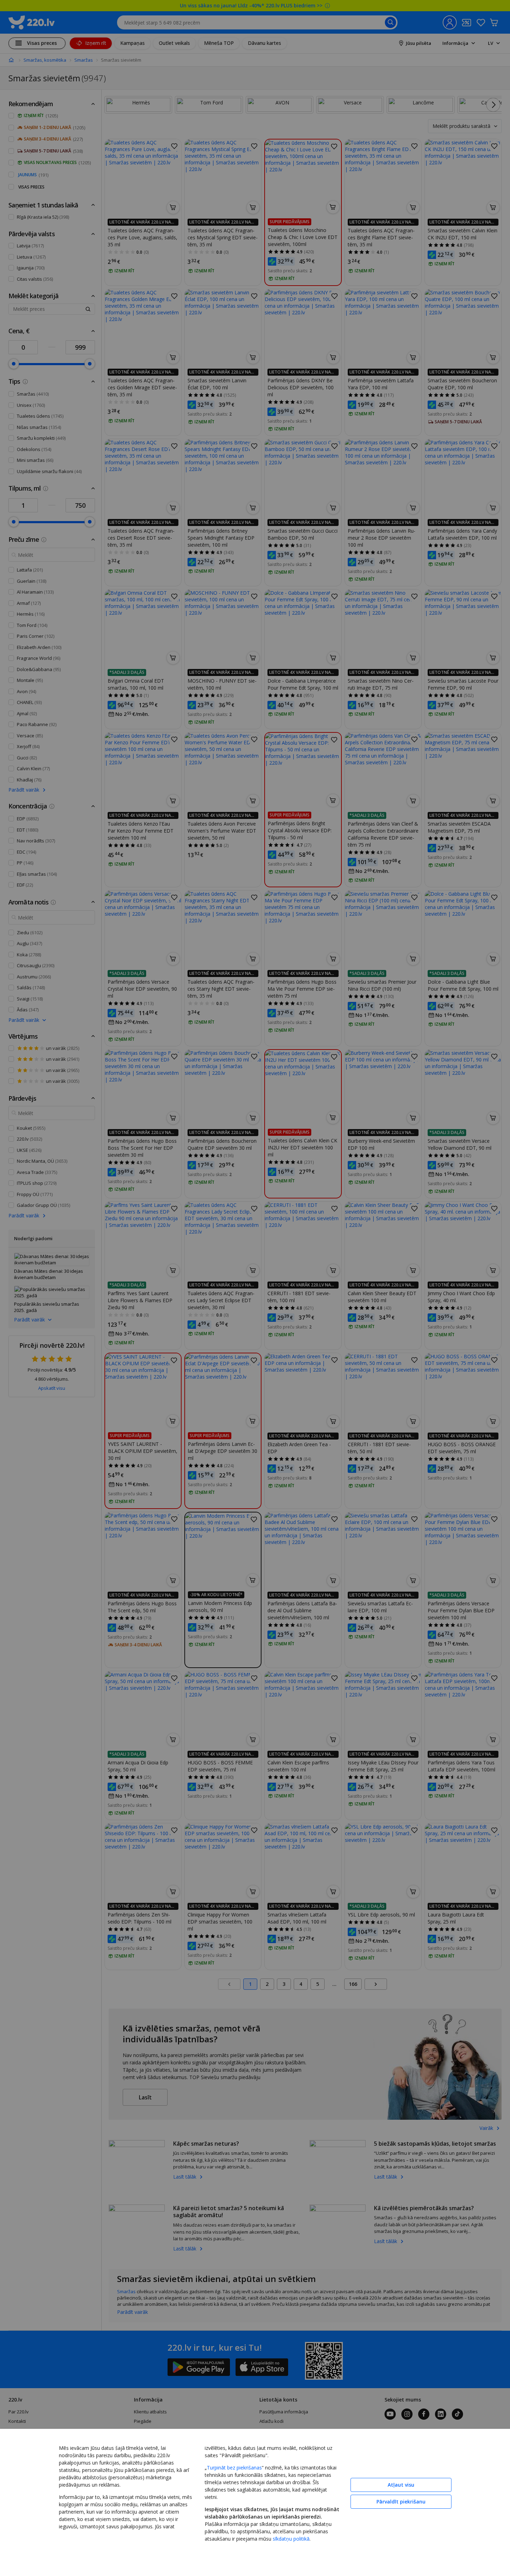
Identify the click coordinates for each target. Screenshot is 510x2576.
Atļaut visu (401, 2485)
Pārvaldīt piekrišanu (401, 2502)
